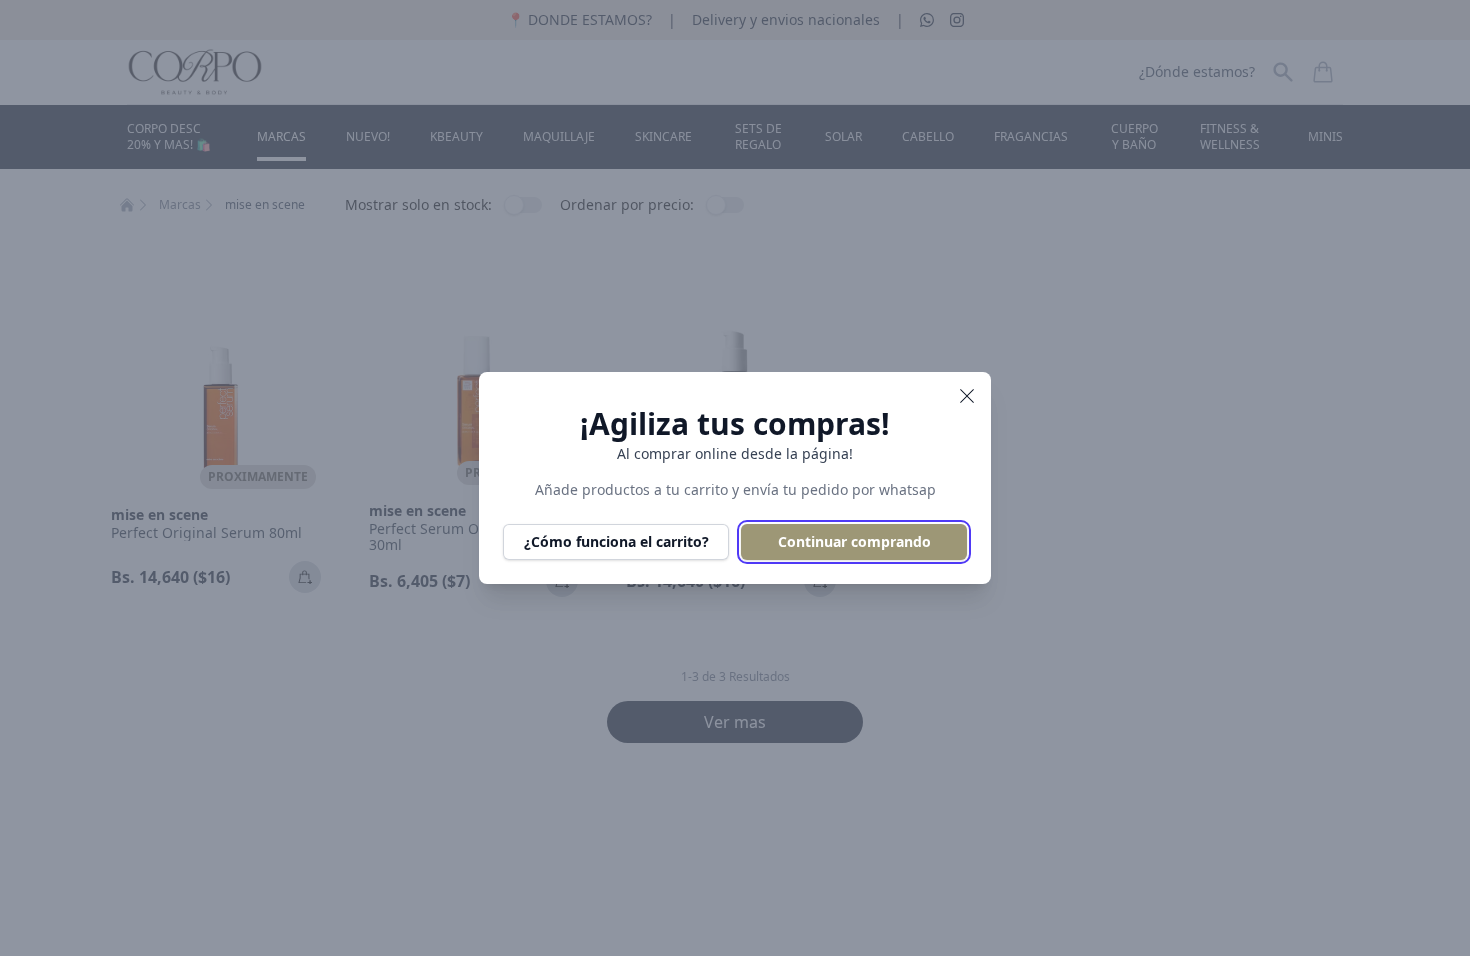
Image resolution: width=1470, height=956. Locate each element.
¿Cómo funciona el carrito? (616, 541)
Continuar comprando (854, 541)
